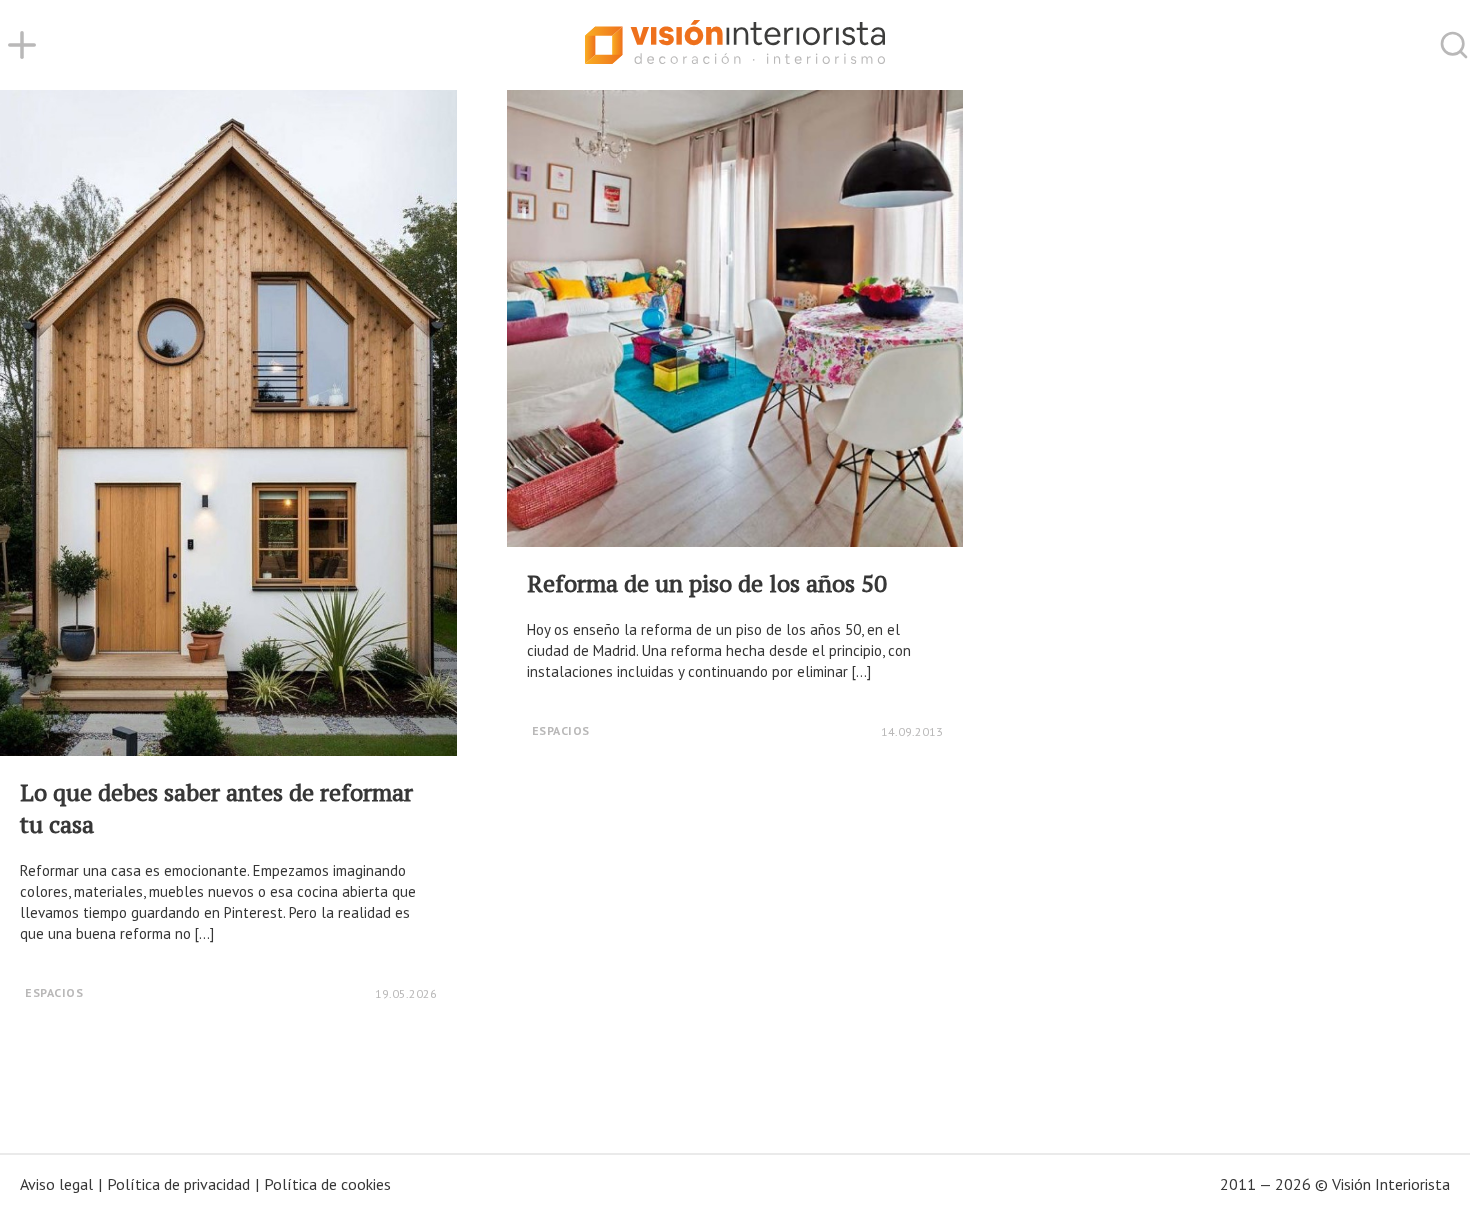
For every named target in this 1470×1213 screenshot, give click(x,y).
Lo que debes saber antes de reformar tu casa (216, 808)
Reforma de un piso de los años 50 (707, 583)
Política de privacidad (178, 1184)
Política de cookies (327, 1184)
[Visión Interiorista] (735, 45)
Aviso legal (56, 1184)
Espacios (54, 992)
